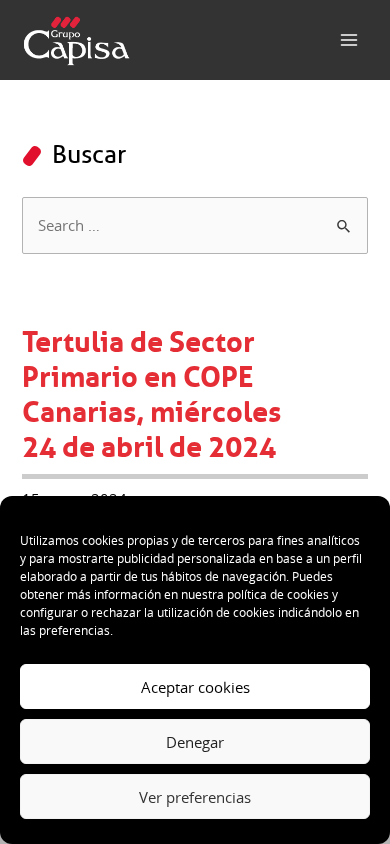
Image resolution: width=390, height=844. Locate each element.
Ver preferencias (195, 797)
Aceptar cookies (195, 687)
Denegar (195, 742)
